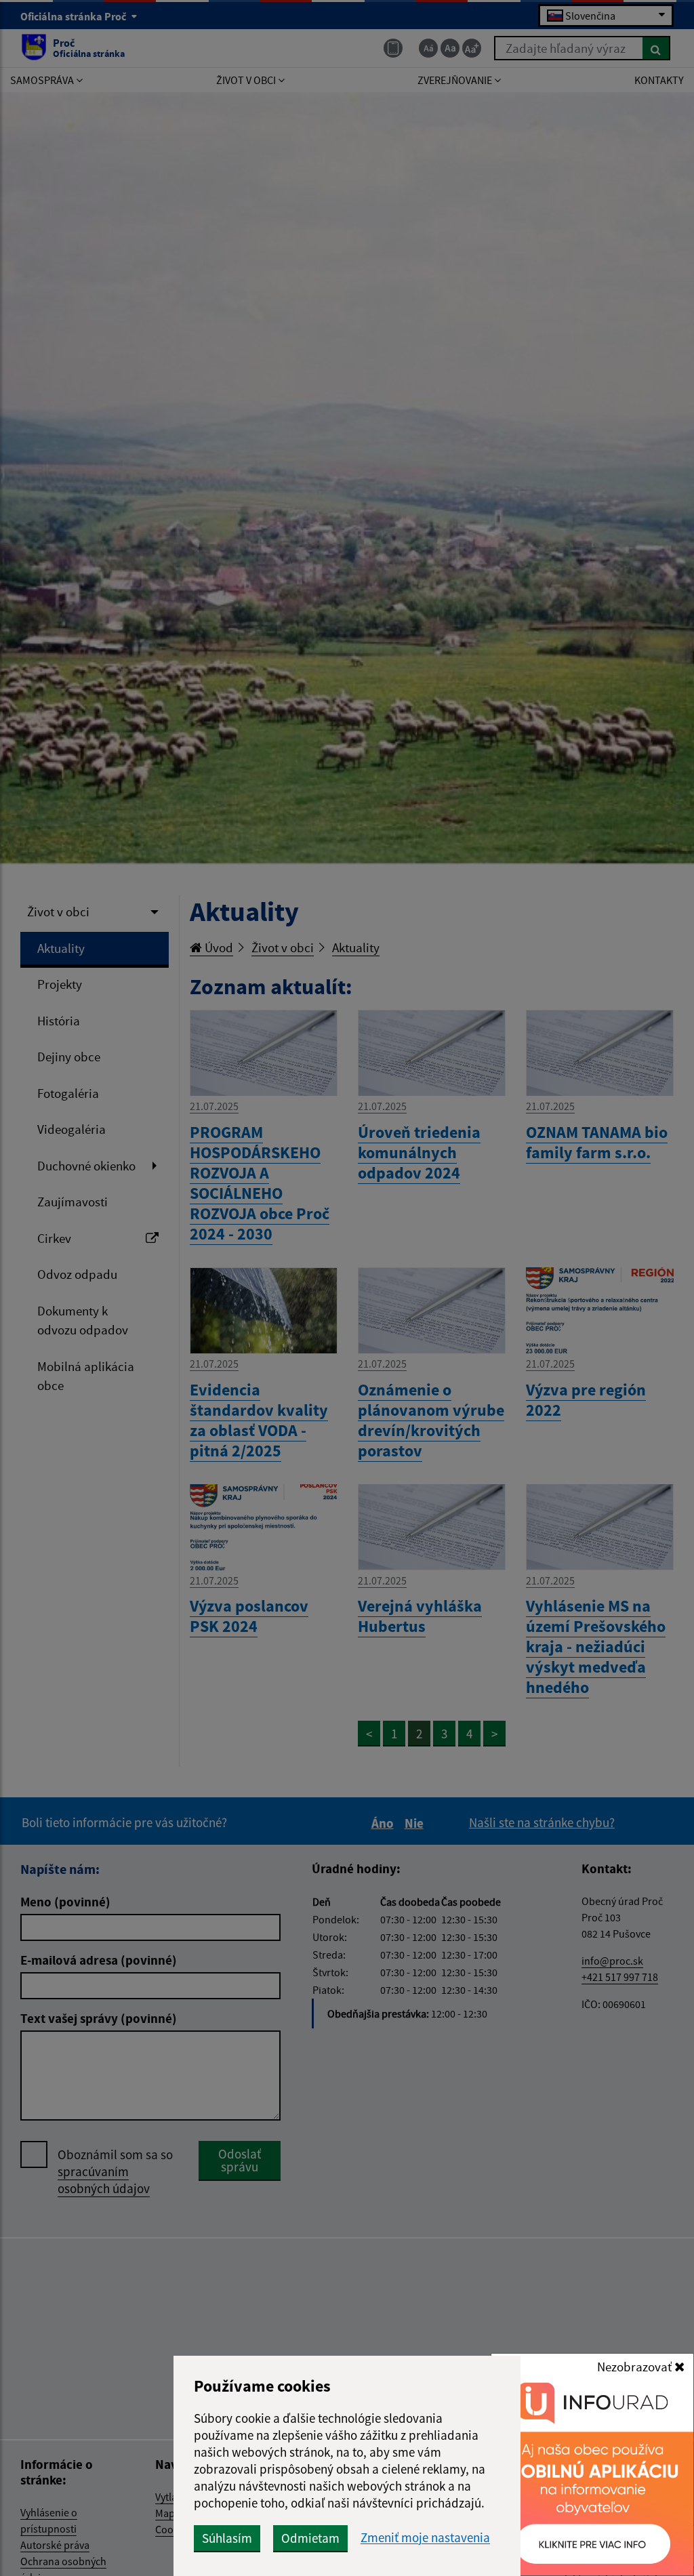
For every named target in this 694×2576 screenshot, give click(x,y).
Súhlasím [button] (227, 2538)
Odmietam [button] (310, 2538)
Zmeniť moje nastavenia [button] (425, 2538)
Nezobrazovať (636, 2367)
